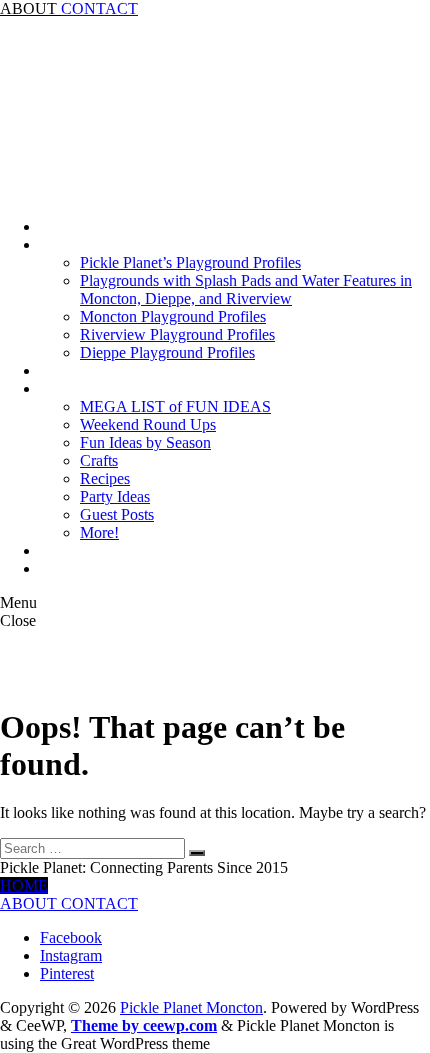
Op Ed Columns (91, 550)
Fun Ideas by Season (145, 442)
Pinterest (67, 973)
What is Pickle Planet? (110, 568)
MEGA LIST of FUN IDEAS (175, 406)
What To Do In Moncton (118, 388)
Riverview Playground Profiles (177, 334)
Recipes (105, 478)
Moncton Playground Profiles (173, 316)
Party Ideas (115, 496)
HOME (24, 885)
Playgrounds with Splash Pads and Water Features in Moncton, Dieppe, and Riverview (246, 289)
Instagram (71, 955)
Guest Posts (117, 514)
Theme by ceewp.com (144, 1025)
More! (99, 532)
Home (59, 226)
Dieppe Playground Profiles (167, 352)
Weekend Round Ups (148, 424)
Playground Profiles (102, 244)
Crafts (99, 460)
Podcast (64, 370)
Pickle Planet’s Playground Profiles (190, 262)
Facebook (71, 937)
